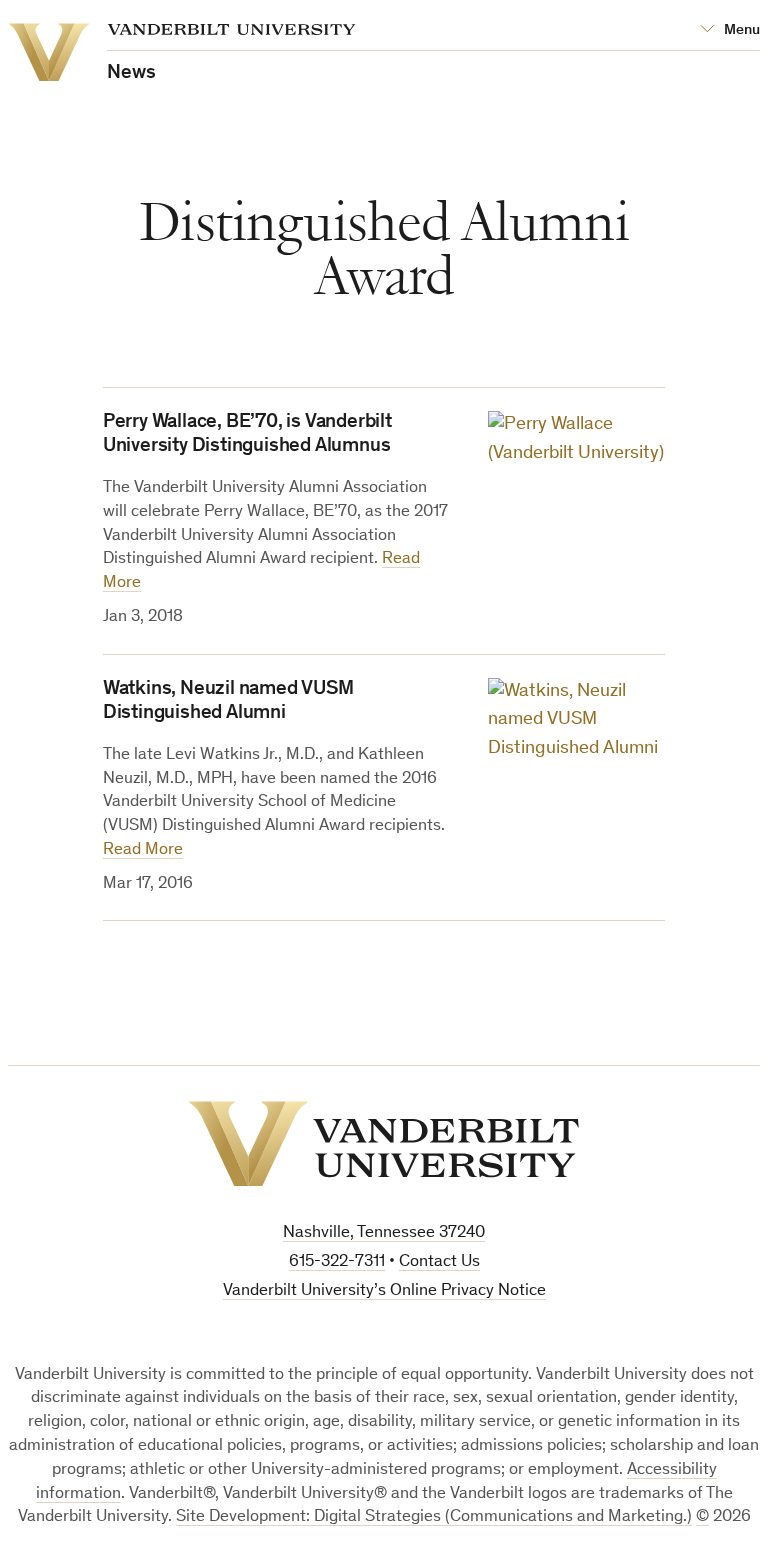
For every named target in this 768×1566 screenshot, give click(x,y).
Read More (143, 850)
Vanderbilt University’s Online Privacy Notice (384, 1291)
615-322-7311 (337, 1262)
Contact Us (439, 1262)
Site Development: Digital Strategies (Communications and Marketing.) (434, 1517)
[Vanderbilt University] (384, 1144)
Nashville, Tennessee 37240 (384, 1233)
